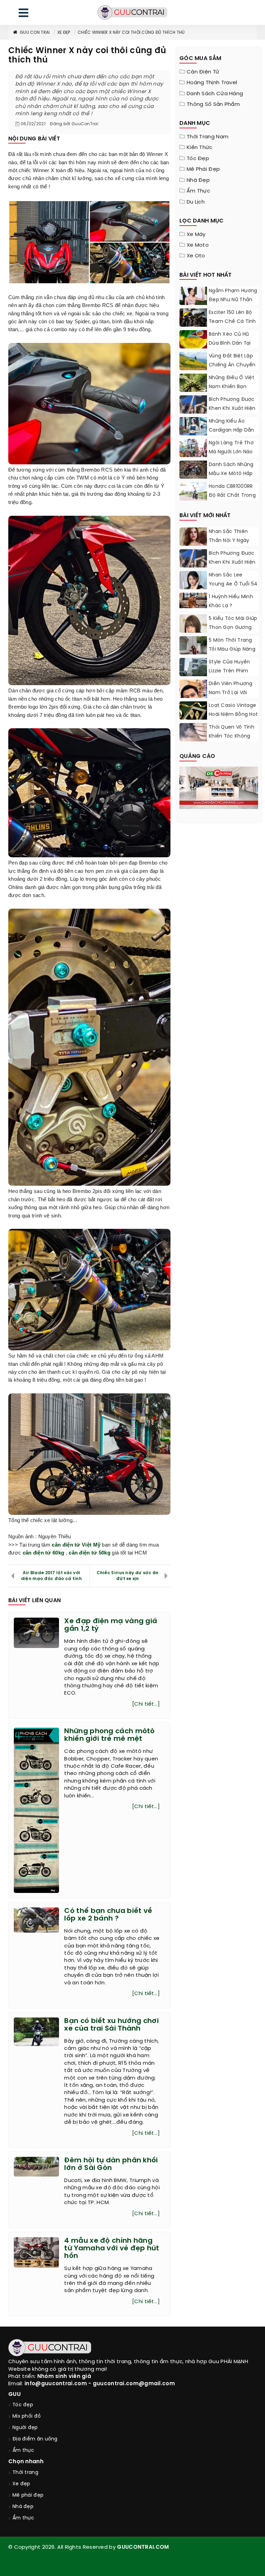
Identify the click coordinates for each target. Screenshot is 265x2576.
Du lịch (196, 202)
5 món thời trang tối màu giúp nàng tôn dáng (232, 649)
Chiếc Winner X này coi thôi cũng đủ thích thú (131, 33)
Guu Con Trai (35, 33)
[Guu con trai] (132, 12)
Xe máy (196, 235)
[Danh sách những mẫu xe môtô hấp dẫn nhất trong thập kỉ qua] (193, 470)
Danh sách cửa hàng (215, 94)
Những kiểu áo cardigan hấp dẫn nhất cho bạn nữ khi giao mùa (232, 435)
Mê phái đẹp (203, 169)
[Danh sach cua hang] (219, 787)
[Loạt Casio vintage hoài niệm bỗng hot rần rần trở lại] (193, 715)
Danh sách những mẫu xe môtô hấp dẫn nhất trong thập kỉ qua (231, 478)
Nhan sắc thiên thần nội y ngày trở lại (229, 541)
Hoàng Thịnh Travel (212, 83)
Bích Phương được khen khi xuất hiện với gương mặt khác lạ (232, 413)
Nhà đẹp (198, 180)
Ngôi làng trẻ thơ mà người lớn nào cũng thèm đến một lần (231, 457)
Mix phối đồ (27, 2416)
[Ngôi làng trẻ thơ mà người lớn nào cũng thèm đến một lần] (193, 448)
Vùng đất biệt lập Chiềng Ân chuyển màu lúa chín (232, 365)
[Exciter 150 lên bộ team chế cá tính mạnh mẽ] (193, 318)
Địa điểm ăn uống (35, 2439)
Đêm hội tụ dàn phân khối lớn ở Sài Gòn (111, 2164)
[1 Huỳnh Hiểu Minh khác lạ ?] (193, 600)
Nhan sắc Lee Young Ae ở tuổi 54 (233, 580)
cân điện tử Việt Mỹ (76, 1545)
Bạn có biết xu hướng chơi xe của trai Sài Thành (111, 2025)
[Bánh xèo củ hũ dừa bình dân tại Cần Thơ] (193, 339)
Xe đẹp (64, 33)
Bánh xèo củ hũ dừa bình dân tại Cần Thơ (230, 343)
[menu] (23, 14)
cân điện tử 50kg (90, 1553)
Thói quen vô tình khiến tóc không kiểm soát (232, 736)
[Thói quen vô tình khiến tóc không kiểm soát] (193, 732)
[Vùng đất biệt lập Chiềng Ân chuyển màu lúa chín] (193, 361)
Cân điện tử (203, 72)
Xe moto (198, 245)
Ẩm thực (198, 191)
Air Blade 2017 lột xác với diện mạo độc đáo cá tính (51, 1576)
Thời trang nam (208, 137)
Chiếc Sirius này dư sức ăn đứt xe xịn (128, 1576)
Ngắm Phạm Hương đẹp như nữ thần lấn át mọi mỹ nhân (233, 300)
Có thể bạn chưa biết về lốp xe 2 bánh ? (108, 1915)
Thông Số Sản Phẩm (213, 105)
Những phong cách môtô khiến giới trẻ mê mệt (109, 1735)
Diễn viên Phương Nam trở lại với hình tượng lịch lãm (231, 697)
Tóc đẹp (198, 159)
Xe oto (196, 256)
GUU (14, 2394)
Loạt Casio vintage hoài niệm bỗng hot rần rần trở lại (233, 715)
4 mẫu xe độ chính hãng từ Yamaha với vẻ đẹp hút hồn (112, 2248)
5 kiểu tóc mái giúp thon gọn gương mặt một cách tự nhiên (233, 632)
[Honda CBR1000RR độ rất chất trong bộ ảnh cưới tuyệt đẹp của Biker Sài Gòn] (193, 491)
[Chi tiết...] (146, 1704)
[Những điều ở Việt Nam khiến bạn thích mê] (193, 383)
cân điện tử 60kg (44, 1553)
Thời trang (25, 2473)
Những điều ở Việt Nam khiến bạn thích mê (232, 387)
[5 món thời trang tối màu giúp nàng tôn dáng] (193, 653)
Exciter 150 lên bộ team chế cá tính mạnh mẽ (232, 322)
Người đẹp (25, 2428)
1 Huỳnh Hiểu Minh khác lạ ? (231, 601)
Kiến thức (200, 148)
